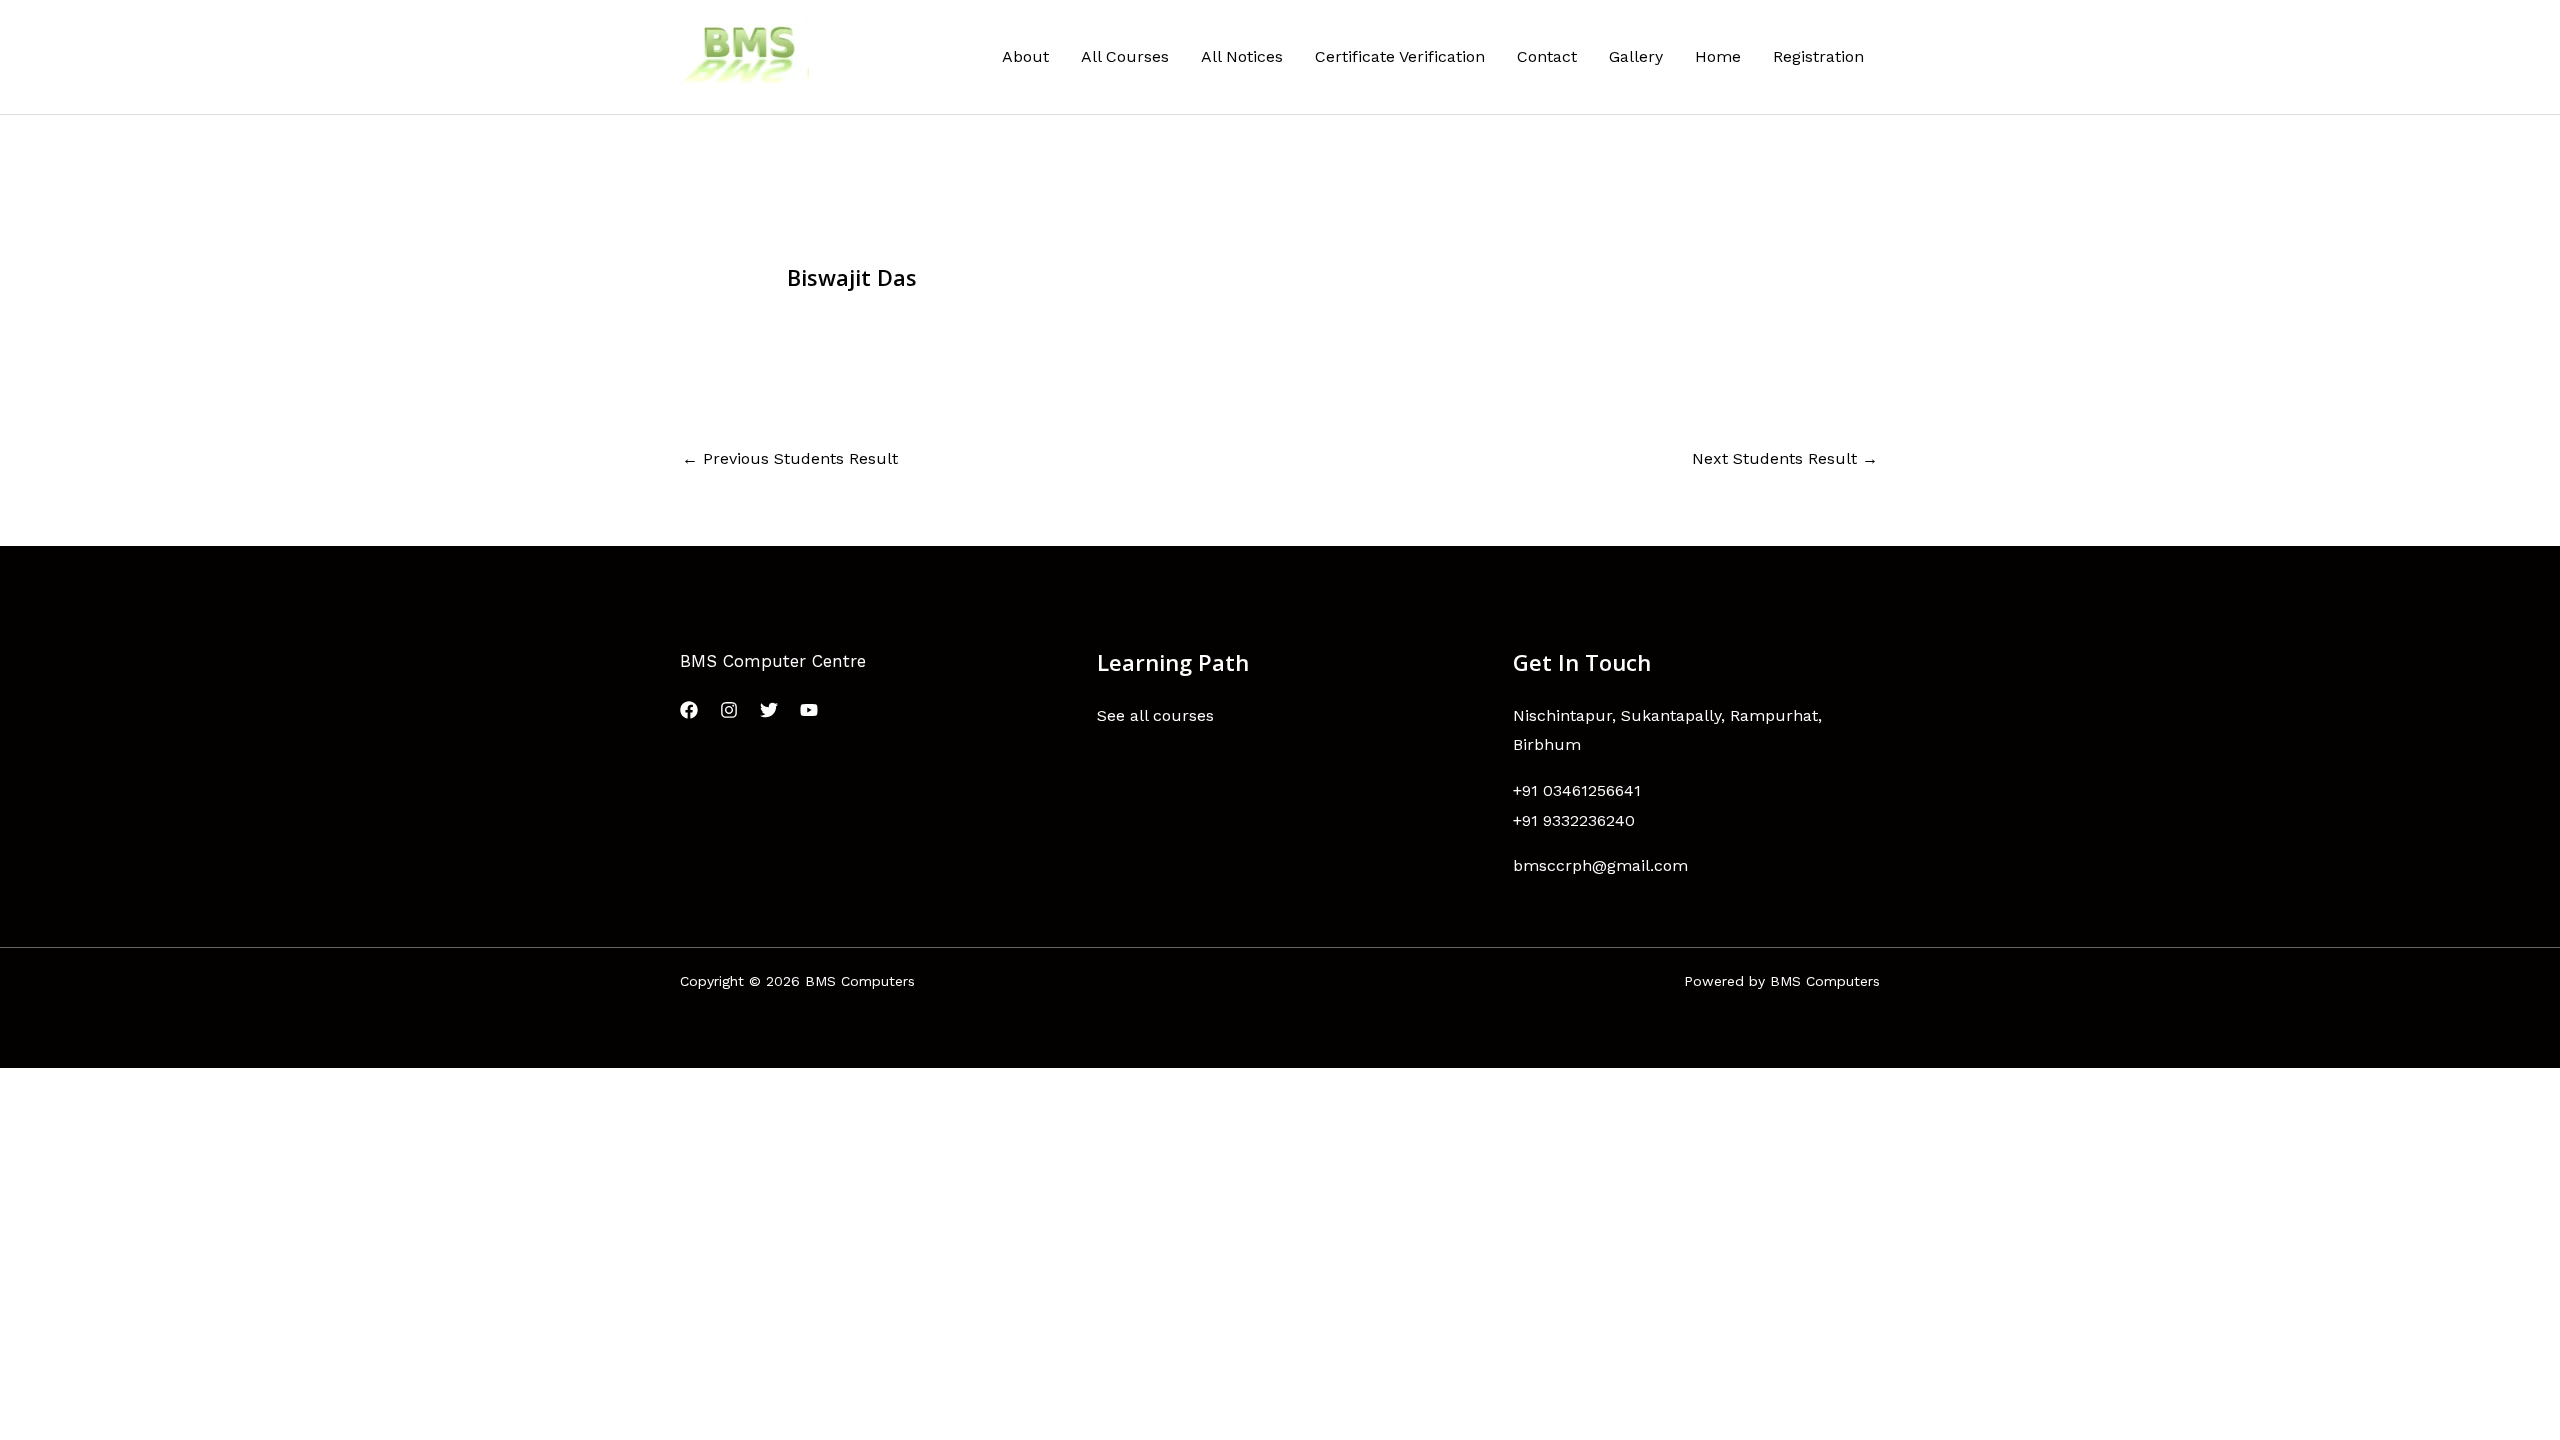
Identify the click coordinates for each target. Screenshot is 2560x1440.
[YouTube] (809, 710)
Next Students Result (1785, 458)
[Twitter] (769, 710)
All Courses (1125, 56)
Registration (1818, 56)
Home (1718, 56)
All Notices (1242, 56)
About (1025, 56)
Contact (1547, 56)
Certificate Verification (1400, 56)
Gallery (1636, 56)
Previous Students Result (790, 458)
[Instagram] (729, 710)
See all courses (1155, 715)
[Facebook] (689, 710)
